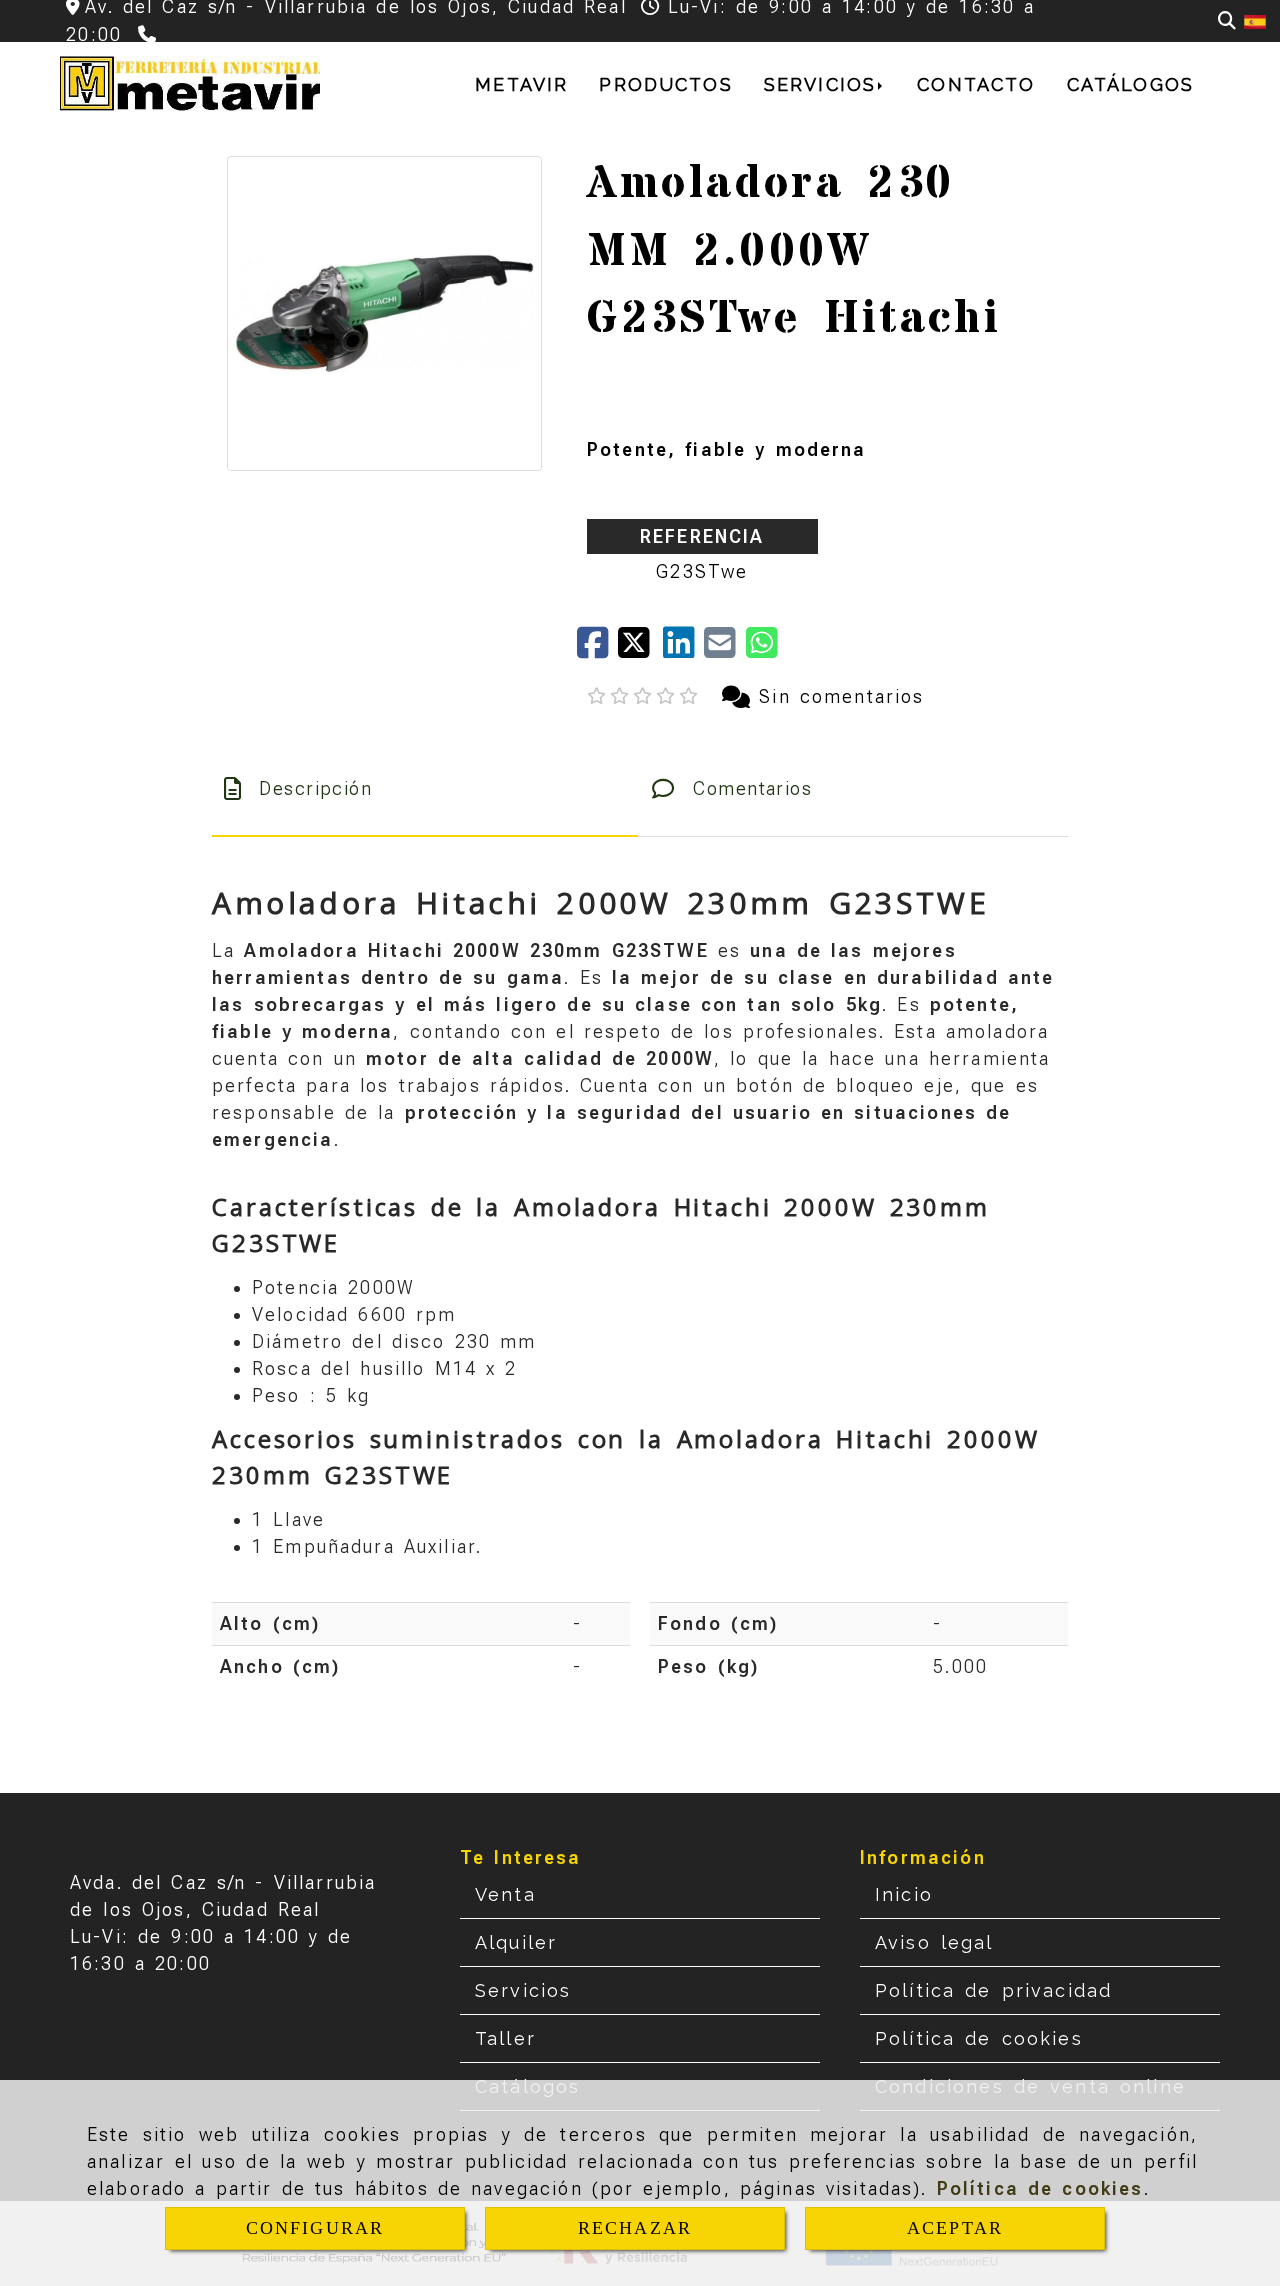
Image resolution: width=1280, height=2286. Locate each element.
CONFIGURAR (315, 2228)
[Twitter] (640, 649)
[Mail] (724, 649)
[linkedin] (683, 649)
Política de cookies (1040, 2188)
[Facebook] (597, 649)
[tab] (425, 788)
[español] (1255, 20)
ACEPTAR (955, 2228)
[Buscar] (1227, 20)
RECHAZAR (635, 2228)
